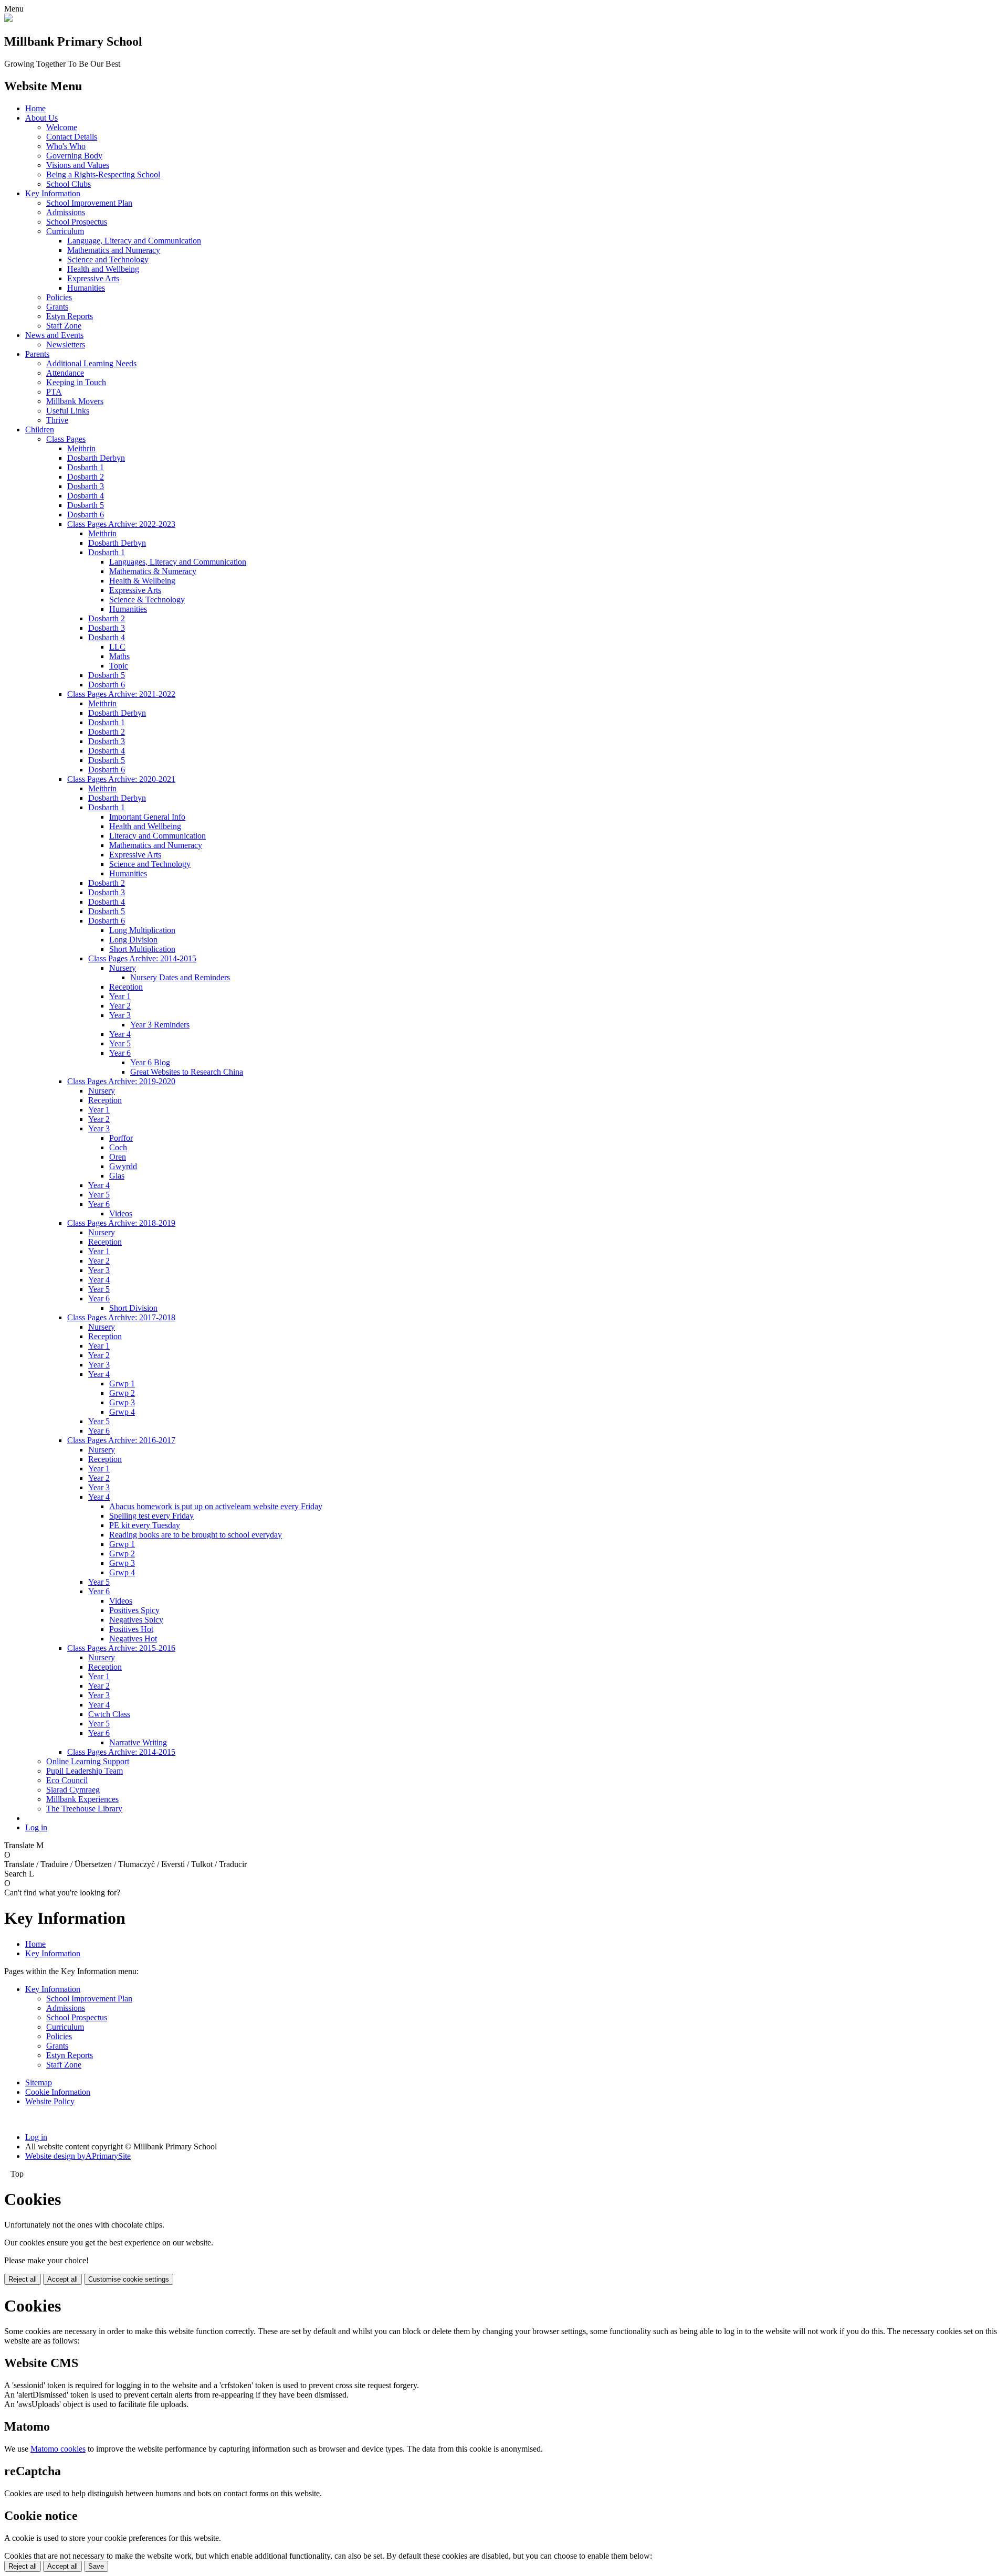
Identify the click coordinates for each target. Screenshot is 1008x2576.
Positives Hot (131, 1629)
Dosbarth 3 (86, 486)
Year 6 (120, 1053)
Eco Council (67, 1780)
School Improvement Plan (89, 203)
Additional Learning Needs (91, 363)
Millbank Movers (75, 401)
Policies (59, 297)
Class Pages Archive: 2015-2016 (121, 1648)
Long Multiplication (142, 930)
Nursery (123, 968)
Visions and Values (78, 165)
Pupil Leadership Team (85, 1771)
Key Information (53, 193)
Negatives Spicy (136, 1620)
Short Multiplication (142, 949)
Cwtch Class (109, 1714)
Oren (118, 1157)
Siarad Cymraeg (73, 1790)
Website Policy (50, 2101)
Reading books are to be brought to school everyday (196, 1535)
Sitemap (39, 2082)
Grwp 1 (122, 1384)
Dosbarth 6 (86, 515)
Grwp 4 (122, 1412)
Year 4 (120, 1034)
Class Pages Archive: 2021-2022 (121, 694)
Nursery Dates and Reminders (180, 977)
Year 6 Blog (150, 1062)
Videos (121, 1213)
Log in (36, 1827)
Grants (57, 307)
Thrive (57, 420)
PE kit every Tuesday (145, 1525)
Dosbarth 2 (86, 477)
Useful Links (68, 411)
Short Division (133, 1308)
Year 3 (120, 1015)
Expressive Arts (93, 278)
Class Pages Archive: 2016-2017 (121, 1440)
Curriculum (65, 231)
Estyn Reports (70, 316)
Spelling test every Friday (151, 1516)
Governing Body (74, 156)
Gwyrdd (123, 1166)
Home (35, 108)
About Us (41, 118)
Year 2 (120, 1006)
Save (96, 2566)
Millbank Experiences (82, 1799)
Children (40, 430)
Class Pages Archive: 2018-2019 (121, 1223)
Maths (119, 656)
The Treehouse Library (84, 1809)
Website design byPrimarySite (78, 2156)
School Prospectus (77, 222)
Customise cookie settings (129, 2279)
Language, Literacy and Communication (134, 241)
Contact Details (72, 137)
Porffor (121, 1138)
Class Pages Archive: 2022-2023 (121, 524)
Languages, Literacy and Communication (178, 562)
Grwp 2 (122, 1393)
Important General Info (147, 817)
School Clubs (69, 184)
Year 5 (120, 1043)
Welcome (62, 127)
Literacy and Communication (157, 836)
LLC (117, 647)
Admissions (66, 212)
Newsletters (66, 344)
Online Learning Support (88, 1761)
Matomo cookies (58, 2449)
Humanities (86, 288)
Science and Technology (108, 259)
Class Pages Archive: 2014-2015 (142, 958)
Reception (126, 987)
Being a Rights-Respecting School (103, 174)
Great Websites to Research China (187, 1072)
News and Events (54, 335)
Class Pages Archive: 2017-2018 (121, 1317)
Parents (37, 354)
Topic (119, 666)
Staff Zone (64, 326)
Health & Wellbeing (142, 581)
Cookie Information (58, 2092)
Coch (118, 1147)
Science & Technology (147, 600)
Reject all (23, 2279)
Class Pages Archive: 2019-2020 (121, 1081)
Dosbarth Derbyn (96, 458)
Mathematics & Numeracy (153, 571)
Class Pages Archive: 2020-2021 (121, 779)
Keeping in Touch (76, 382)
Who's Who (66, 146)
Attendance (65, 373)
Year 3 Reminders (160, 1025)
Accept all (62, 2279)
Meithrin (81, 448)
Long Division (133, 940)
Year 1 (120, 996)
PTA (54, 392)
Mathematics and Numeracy (114, 250)
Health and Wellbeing (103, 269)
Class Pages (66, 439)
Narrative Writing (138, 1742)
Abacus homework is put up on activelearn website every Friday (216, 1506)
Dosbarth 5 (86, 505)
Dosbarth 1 (86, 467)
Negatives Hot (133, 1639)
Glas (117, 1176)
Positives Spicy (134, 1610)
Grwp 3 (122, 1402)
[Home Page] (8, 19)
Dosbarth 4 (86, 496)
